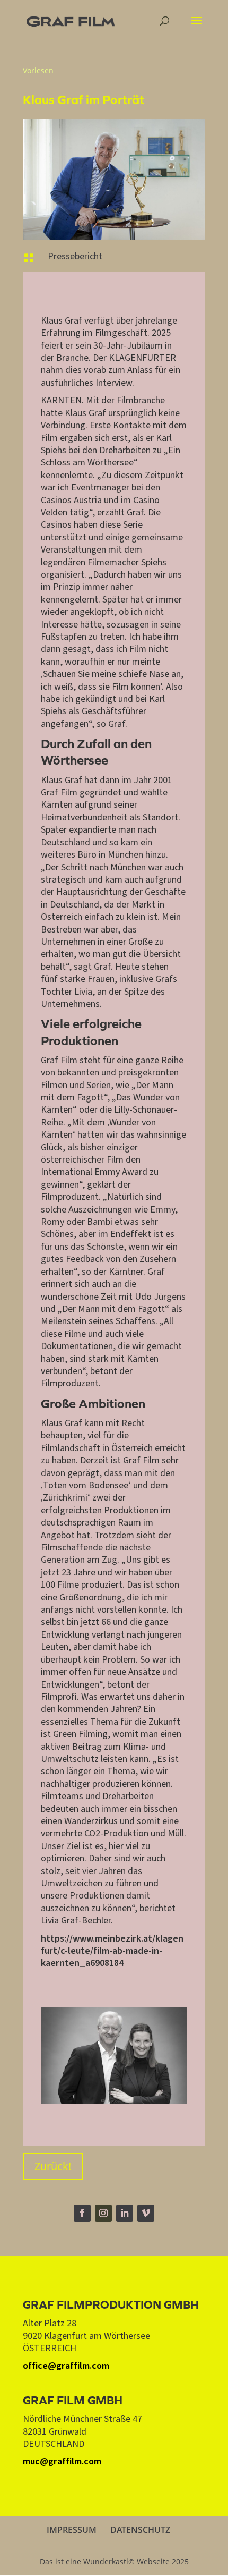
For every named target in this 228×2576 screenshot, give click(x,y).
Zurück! (53, 2166)
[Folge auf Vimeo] (146, 2213)
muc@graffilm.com (62, 2461)
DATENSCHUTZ (140, 2530)
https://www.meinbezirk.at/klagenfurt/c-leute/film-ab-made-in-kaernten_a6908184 (112, 1951)
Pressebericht (75, 256)
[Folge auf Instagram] (103, 2213)
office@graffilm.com (66, 2366)
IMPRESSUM (72, 2530)
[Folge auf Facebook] (82, 2213)
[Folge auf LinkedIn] (125, 2213)
